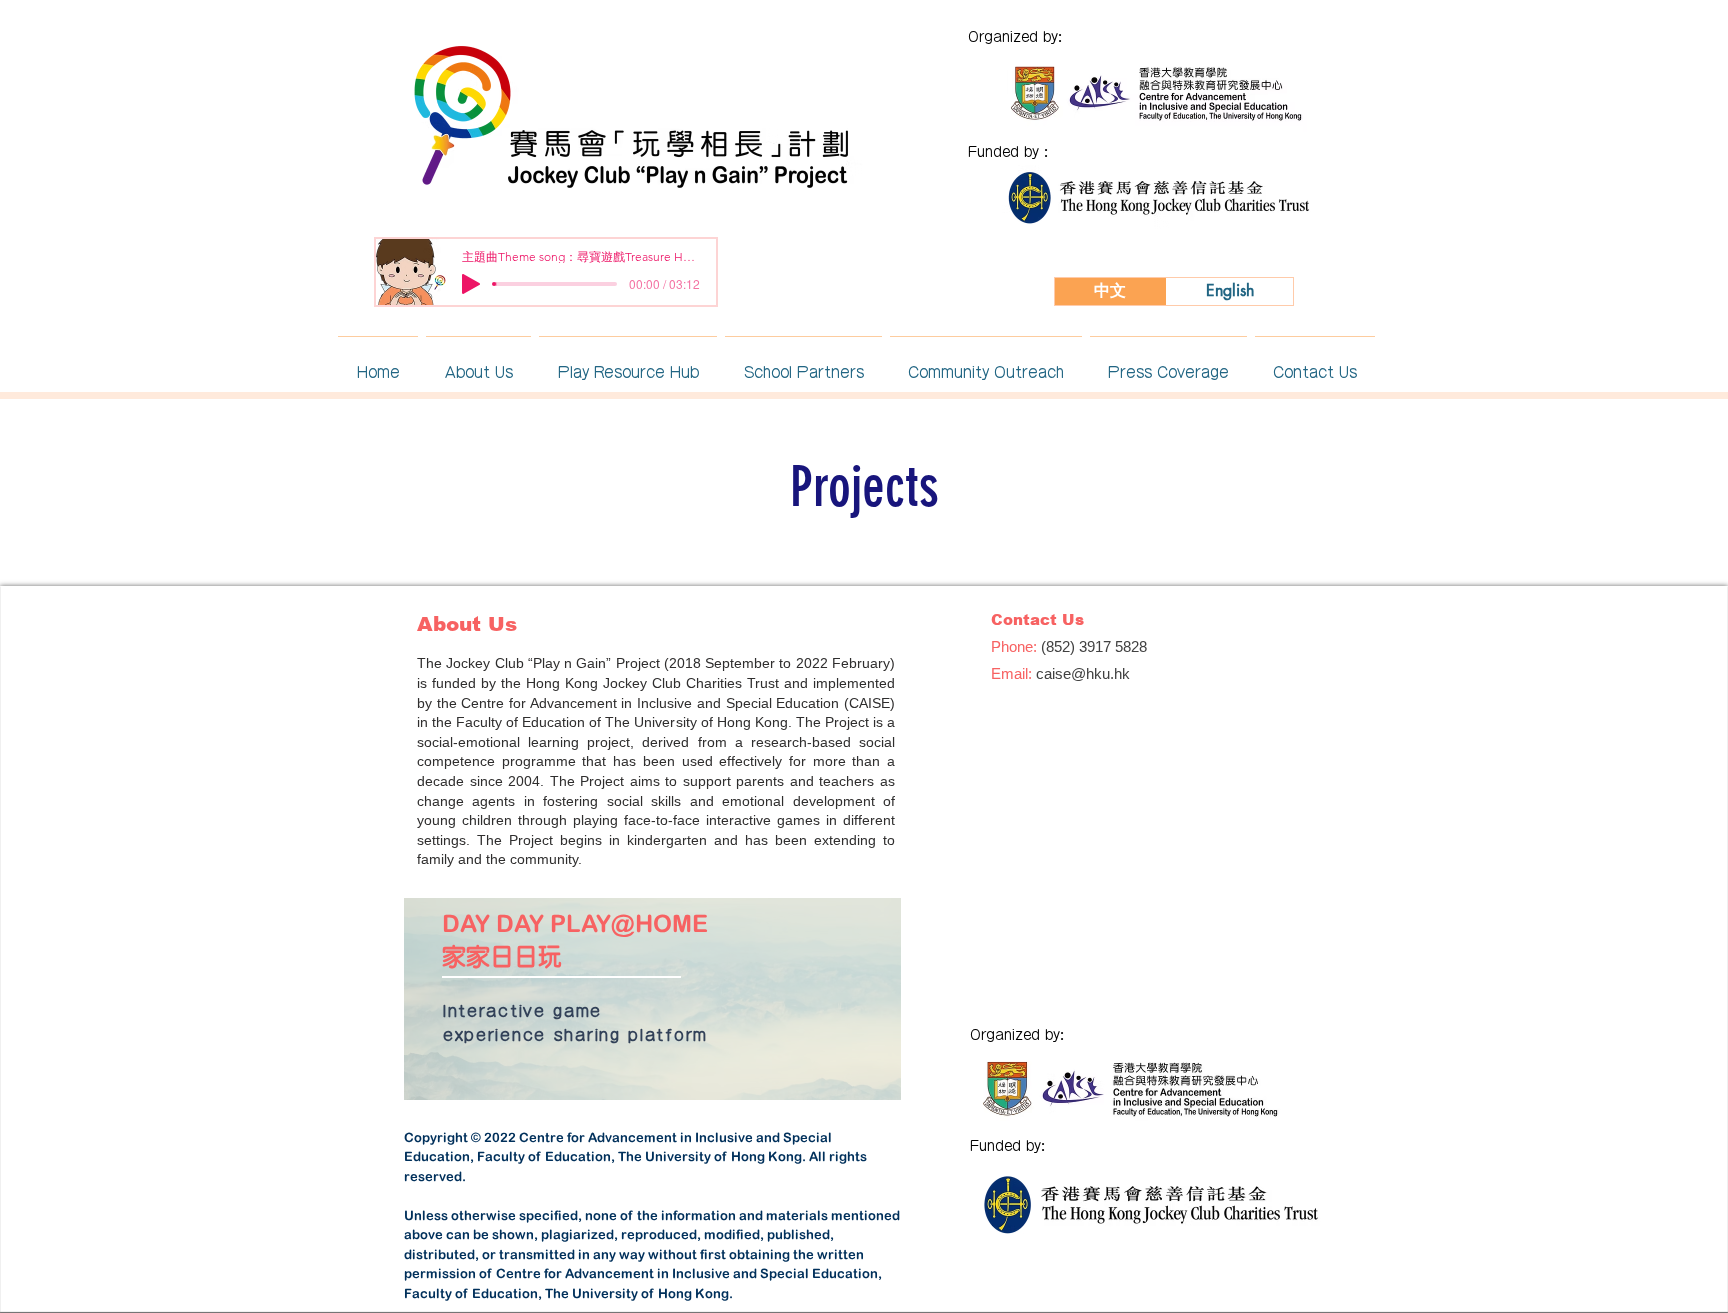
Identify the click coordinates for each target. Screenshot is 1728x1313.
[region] (652, 999)
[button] (478, 363)
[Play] (471, 284)
